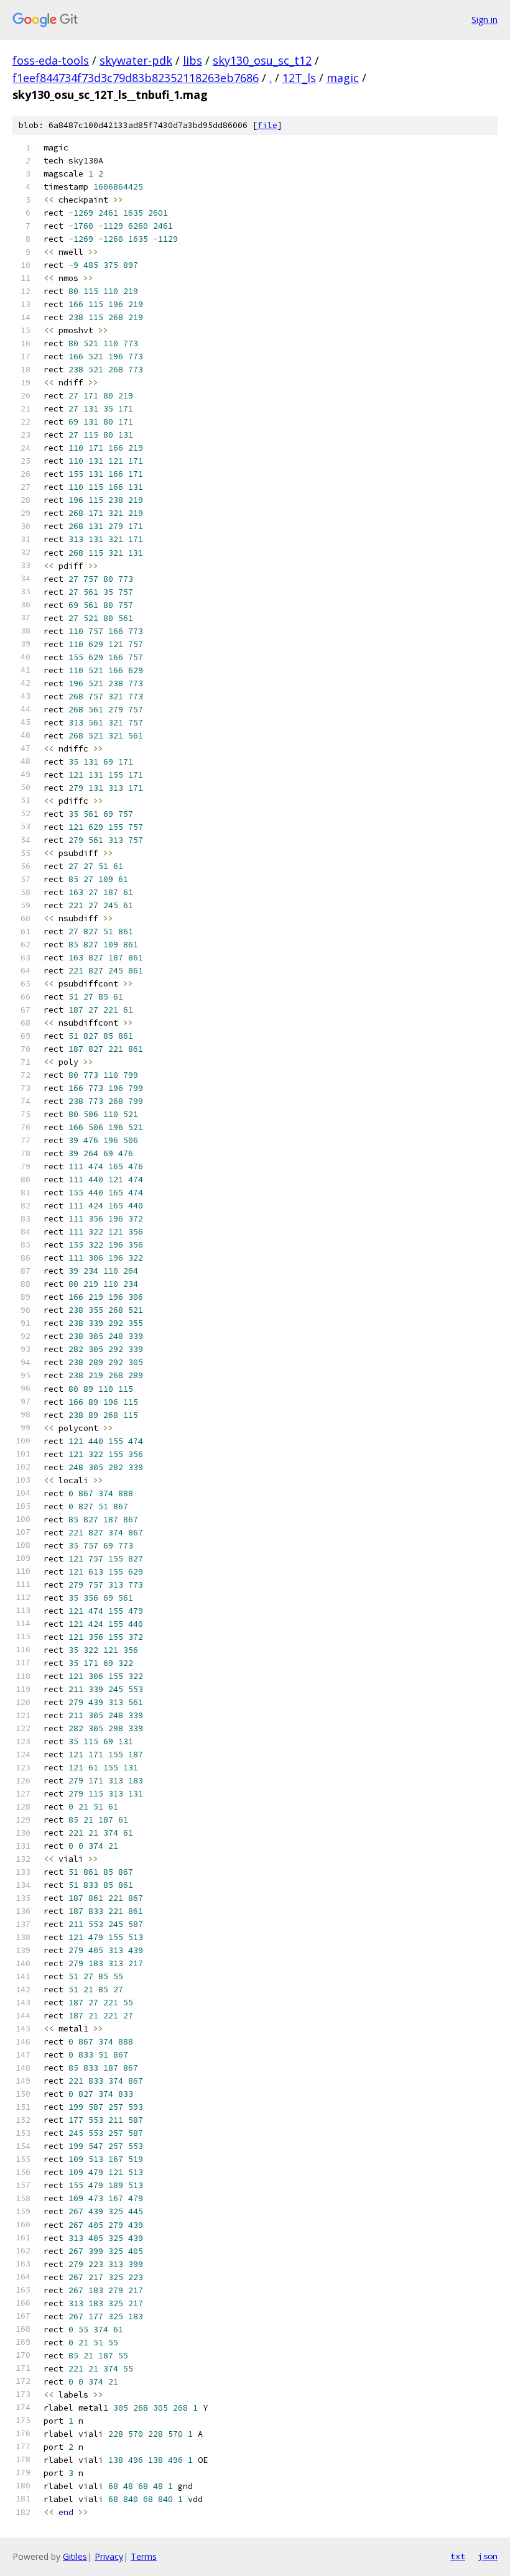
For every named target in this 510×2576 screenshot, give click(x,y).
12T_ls (299, 78)
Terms (144, 2556)
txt (458, 2556)
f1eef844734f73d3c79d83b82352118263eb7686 (136, 78)
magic (343, 78)
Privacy (109, 2556)
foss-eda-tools (51, 60)
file (267, 125)
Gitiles (75, 2556)
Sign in (484, 20)
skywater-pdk (136, 60)
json (488, 2556)
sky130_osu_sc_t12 (262, 60)
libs (192, 60)
